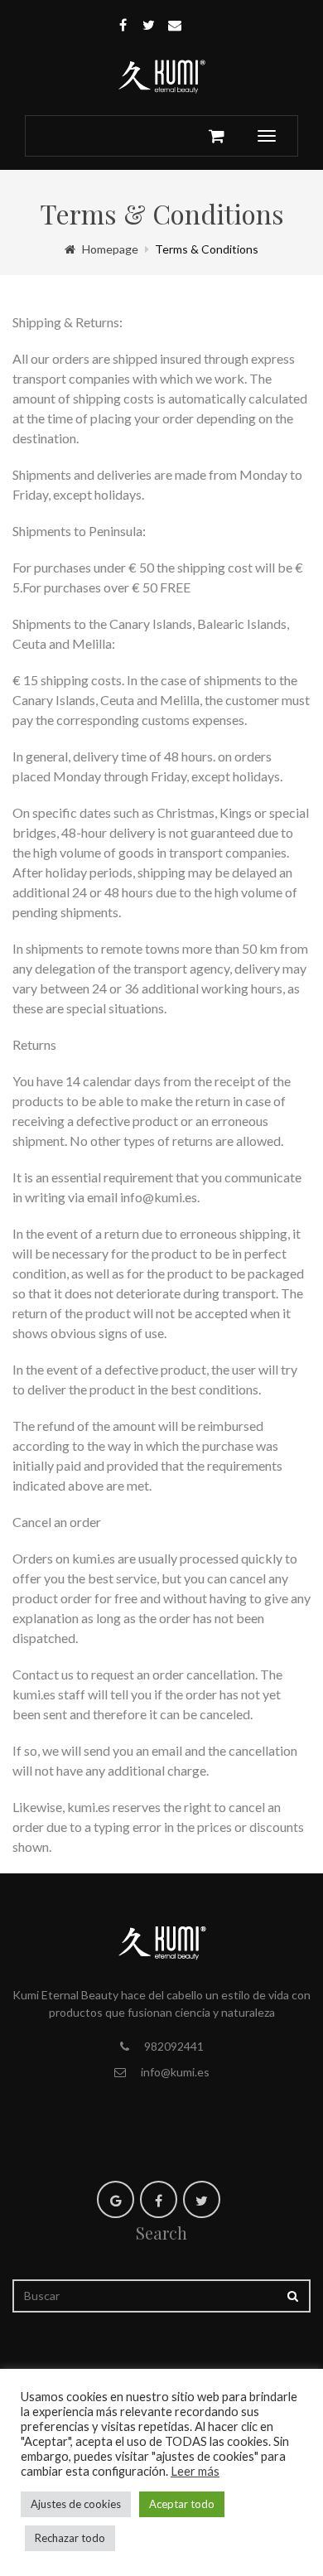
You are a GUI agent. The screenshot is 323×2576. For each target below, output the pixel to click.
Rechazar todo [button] (70, 2538)
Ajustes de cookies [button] (76, 2504)
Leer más (195, 2471)
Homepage (110, 249)
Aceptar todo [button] (182, 2504)
